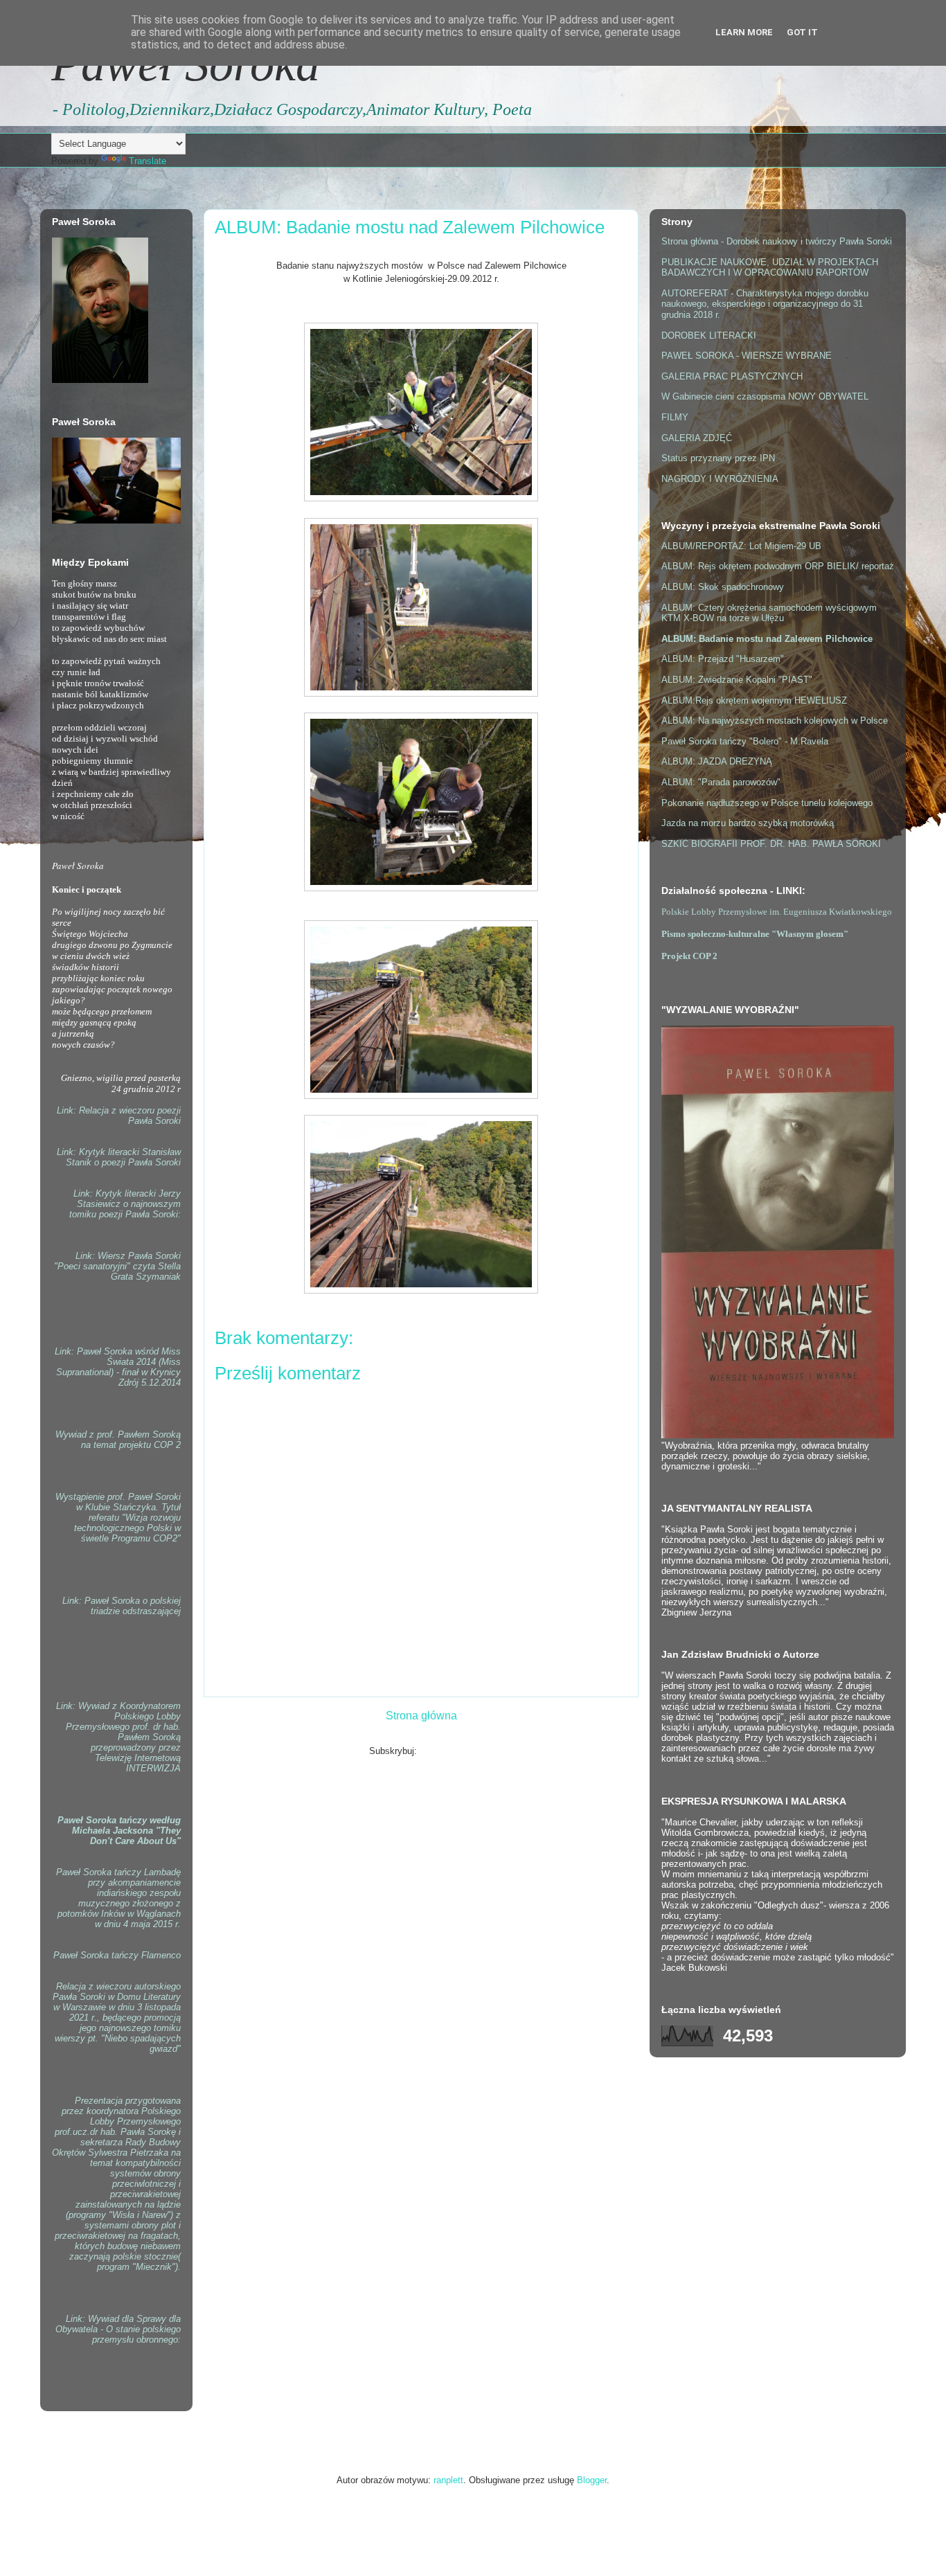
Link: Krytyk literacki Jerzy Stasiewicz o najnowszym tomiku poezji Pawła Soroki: (125, 1204)
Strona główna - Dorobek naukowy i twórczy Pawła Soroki (777, 241)
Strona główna (421, 1716)
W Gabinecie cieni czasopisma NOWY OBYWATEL (765, 396)
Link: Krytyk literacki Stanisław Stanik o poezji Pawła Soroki (119, 1157)
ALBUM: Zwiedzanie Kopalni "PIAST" (737, 680)
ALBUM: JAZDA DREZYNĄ (717, 761)
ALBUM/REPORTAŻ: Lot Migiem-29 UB (741, 546)
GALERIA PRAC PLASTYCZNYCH (732, 376)
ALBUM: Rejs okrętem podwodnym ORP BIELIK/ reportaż (778, 566)
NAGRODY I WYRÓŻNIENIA (720, 479)
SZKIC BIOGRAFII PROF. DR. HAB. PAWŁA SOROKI (771, 844)
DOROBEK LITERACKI (709, 336)
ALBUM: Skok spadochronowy (723, 587)
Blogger (592, 2480)
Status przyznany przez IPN (718, 458)
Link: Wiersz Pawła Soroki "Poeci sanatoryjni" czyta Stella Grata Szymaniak (117, 1266)
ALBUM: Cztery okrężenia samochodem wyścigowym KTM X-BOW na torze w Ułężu (769, 613)
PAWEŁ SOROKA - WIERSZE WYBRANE (747, 356)
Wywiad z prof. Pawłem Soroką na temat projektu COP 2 (118, 1440)
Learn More (744, 32)
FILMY (675, 417)
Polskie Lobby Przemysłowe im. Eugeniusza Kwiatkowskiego (777, 912)
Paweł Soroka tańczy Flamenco (117, 1955)
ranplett (448, 2480)
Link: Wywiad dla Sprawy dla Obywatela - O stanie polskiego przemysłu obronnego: (118, 2329)
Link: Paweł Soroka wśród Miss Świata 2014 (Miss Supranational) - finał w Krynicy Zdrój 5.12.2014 (118, 1367)
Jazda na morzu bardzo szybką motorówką (748, 823)
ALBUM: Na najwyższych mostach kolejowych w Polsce (775, 721)
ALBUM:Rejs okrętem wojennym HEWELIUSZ (754, 700)
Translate (148, 161)
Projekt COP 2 (689, 956)
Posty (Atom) (446, 1751)
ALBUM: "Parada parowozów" (721, 782)
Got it (802, 32)
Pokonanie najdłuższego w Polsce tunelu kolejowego (767, 803)
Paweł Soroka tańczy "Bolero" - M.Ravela (745, 741)
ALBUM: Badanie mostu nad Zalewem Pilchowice (767, 639)
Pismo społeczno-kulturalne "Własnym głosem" (755, 934)
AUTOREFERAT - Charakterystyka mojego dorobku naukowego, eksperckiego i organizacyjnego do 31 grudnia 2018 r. (765, 304)
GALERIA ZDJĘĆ (697, 438)
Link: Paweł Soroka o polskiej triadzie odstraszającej (122, 1606)
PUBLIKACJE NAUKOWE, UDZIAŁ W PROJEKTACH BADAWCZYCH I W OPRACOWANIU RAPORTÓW (770, 268)
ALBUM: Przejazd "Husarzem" (723, 659)
